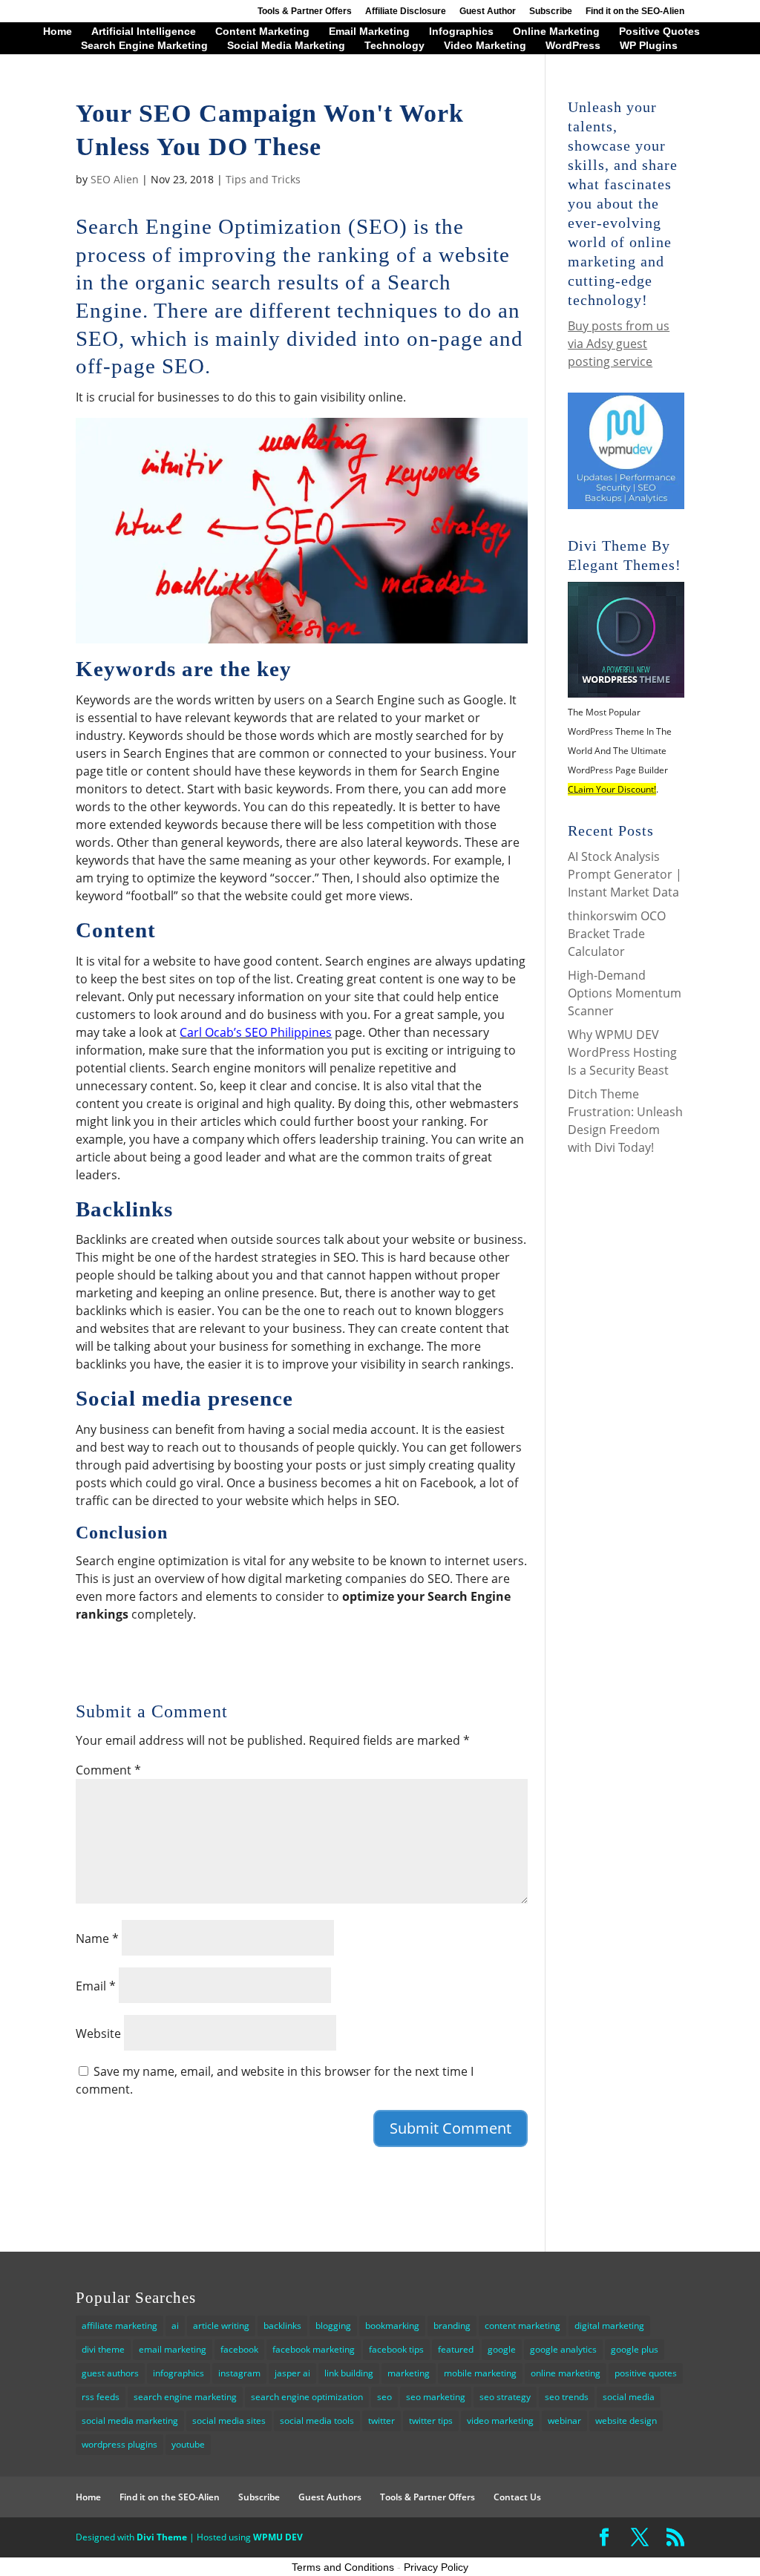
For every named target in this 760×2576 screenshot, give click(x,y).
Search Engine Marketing (144, 46)
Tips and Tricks (263, 179)
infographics (178, 2373)
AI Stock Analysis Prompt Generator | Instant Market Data (625, 874)
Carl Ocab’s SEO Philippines (256, 1032)
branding (452, 2326)
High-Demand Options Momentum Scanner (625, 993)
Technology (394, 46)
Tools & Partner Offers (305, 12)
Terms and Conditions (343, 2567)
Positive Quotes (659, 32)
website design (626, 2421)
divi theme (103, 2349)
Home (58, 32)
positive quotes (646, 2373)
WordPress (573, 46)
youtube (188, 2444)
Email (96, 1986)
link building (349, 2373)
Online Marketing (556, 32)
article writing (221, 2326)
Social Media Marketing (286, 46)
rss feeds (101, 2397)
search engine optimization (307, 2397)
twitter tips (431, 2421)
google (502, 2349)
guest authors (110, 2373)
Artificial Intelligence (144, 32)
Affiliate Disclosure (406, 12)
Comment (108, 1770)
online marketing (566, 2373)
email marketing (173, 2349)
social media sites (229, 2421)
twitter (381, 2421)
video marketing (500, 2421)
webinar (564, 2421)
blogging (333, 2326)
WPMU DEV (278, 2537)
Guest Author (488, 12)
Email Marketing (369, 32)
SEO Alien (115, 179)
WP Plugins (649, 46)
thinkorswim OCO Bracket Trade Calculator (617, 934)
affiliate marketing (119, 2326)
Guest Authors (330, 2497)
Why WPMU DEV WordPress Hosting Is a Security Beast (622, 1052)
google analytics (563, 2349)
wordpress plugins (119, 2444)
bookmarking (392, 2326)
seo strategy (505, 2397)
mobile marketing (480, 2373)
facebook (239, 2349)
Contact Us (517, 2497)
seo (384, 2397)
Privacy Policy (436, 2567)
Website (98, 2033)
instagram (239, 2373)
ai (175, 2326)
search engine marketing (185, 2397)
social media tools (317, 2421)
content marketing (522, 2326)
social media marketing (130, 2421)
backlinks (282, 2326)
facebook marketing (314, 2349)
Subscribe (551, 12)
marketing (409, 2373)
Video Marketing (485, 46)
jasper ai (292, 2373)
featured (456, 2349)
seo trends (567, 2397)
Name (97, 1938)
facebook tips (396, 2349)
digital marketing (609, 2326)
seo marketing (436, 2397)
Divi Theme (162, 2537)
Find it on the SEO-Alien (635, 12)
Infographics (461, 32)
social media (629, 2397)
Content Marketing (262, 32)
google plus (635, 2349)
